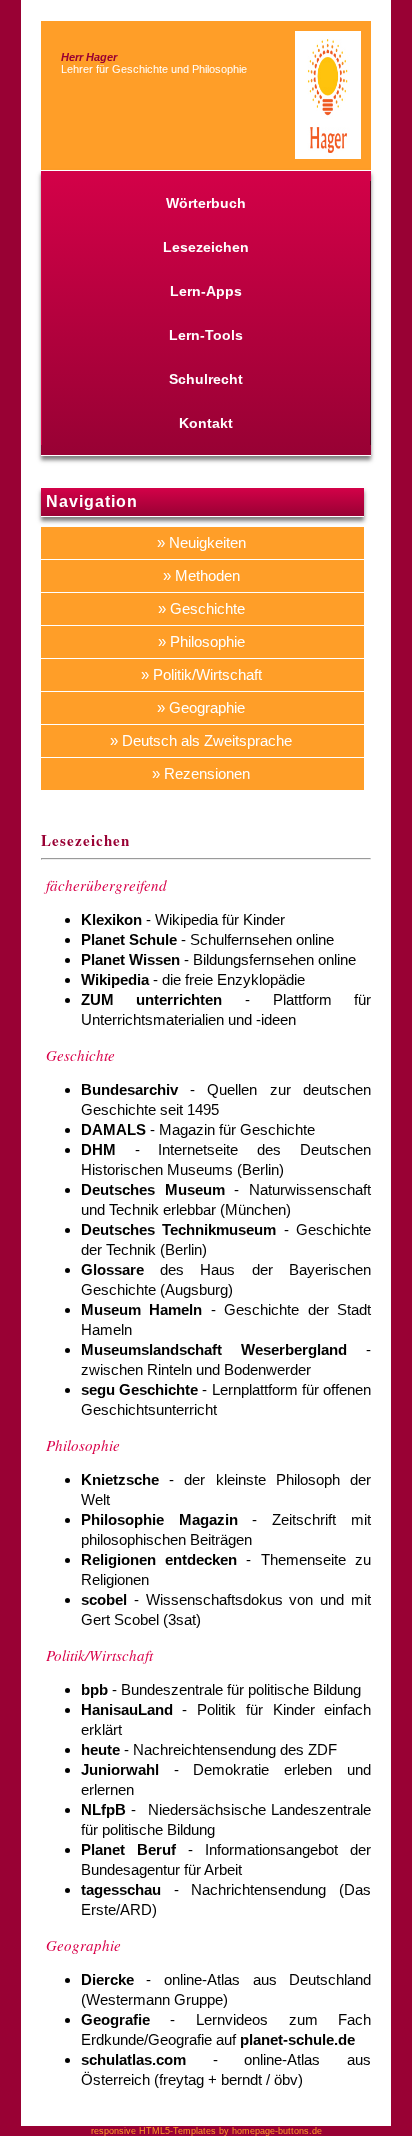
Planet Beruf (128, 1849)
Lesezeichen (206, 247)
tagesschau (121, 1889)
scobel (104, 1599)
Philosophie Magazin (159, 1519)
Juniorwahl (120, 1769)
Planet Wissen (130, 959)
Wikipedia (115, 979)
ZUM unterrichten (152, 999)
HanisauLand (127, 1709)
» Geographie (201, 707)
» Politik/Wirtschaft (201, 674)
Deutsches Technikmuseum (179, 1229)
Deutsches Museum (153, 1189)
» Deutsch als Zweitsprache (201, 740)
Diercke (107, 1979)
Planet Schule (129, 939)
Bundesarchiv (129, 1089)
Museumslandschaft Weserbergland (214, 1349)
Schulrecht (206, 379)
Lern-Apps (206, 291)
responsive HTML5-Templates (153, 2131)
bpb (94, 1689)
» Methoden (201, 575)
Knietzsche (120, 1479)
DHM (98, 1149)
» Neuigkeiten (201, 542)
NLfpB (103, 1809)
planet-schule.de (297, 2039)
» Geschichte (201, 608)
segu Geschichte (139, 1389)
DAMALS (113, 1129)
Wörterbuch (206, 203)
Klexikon (111, 919)
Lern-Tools (206, 335)
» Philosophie (201, 641)
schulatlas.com (133, 2059)
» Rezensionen (201, 773)
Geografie (115, 2019)
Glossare (112, 1269)
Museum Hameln (142, 1309)
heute (100, 1749)
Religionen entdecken (159, 1559)
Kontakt (206, 423)
